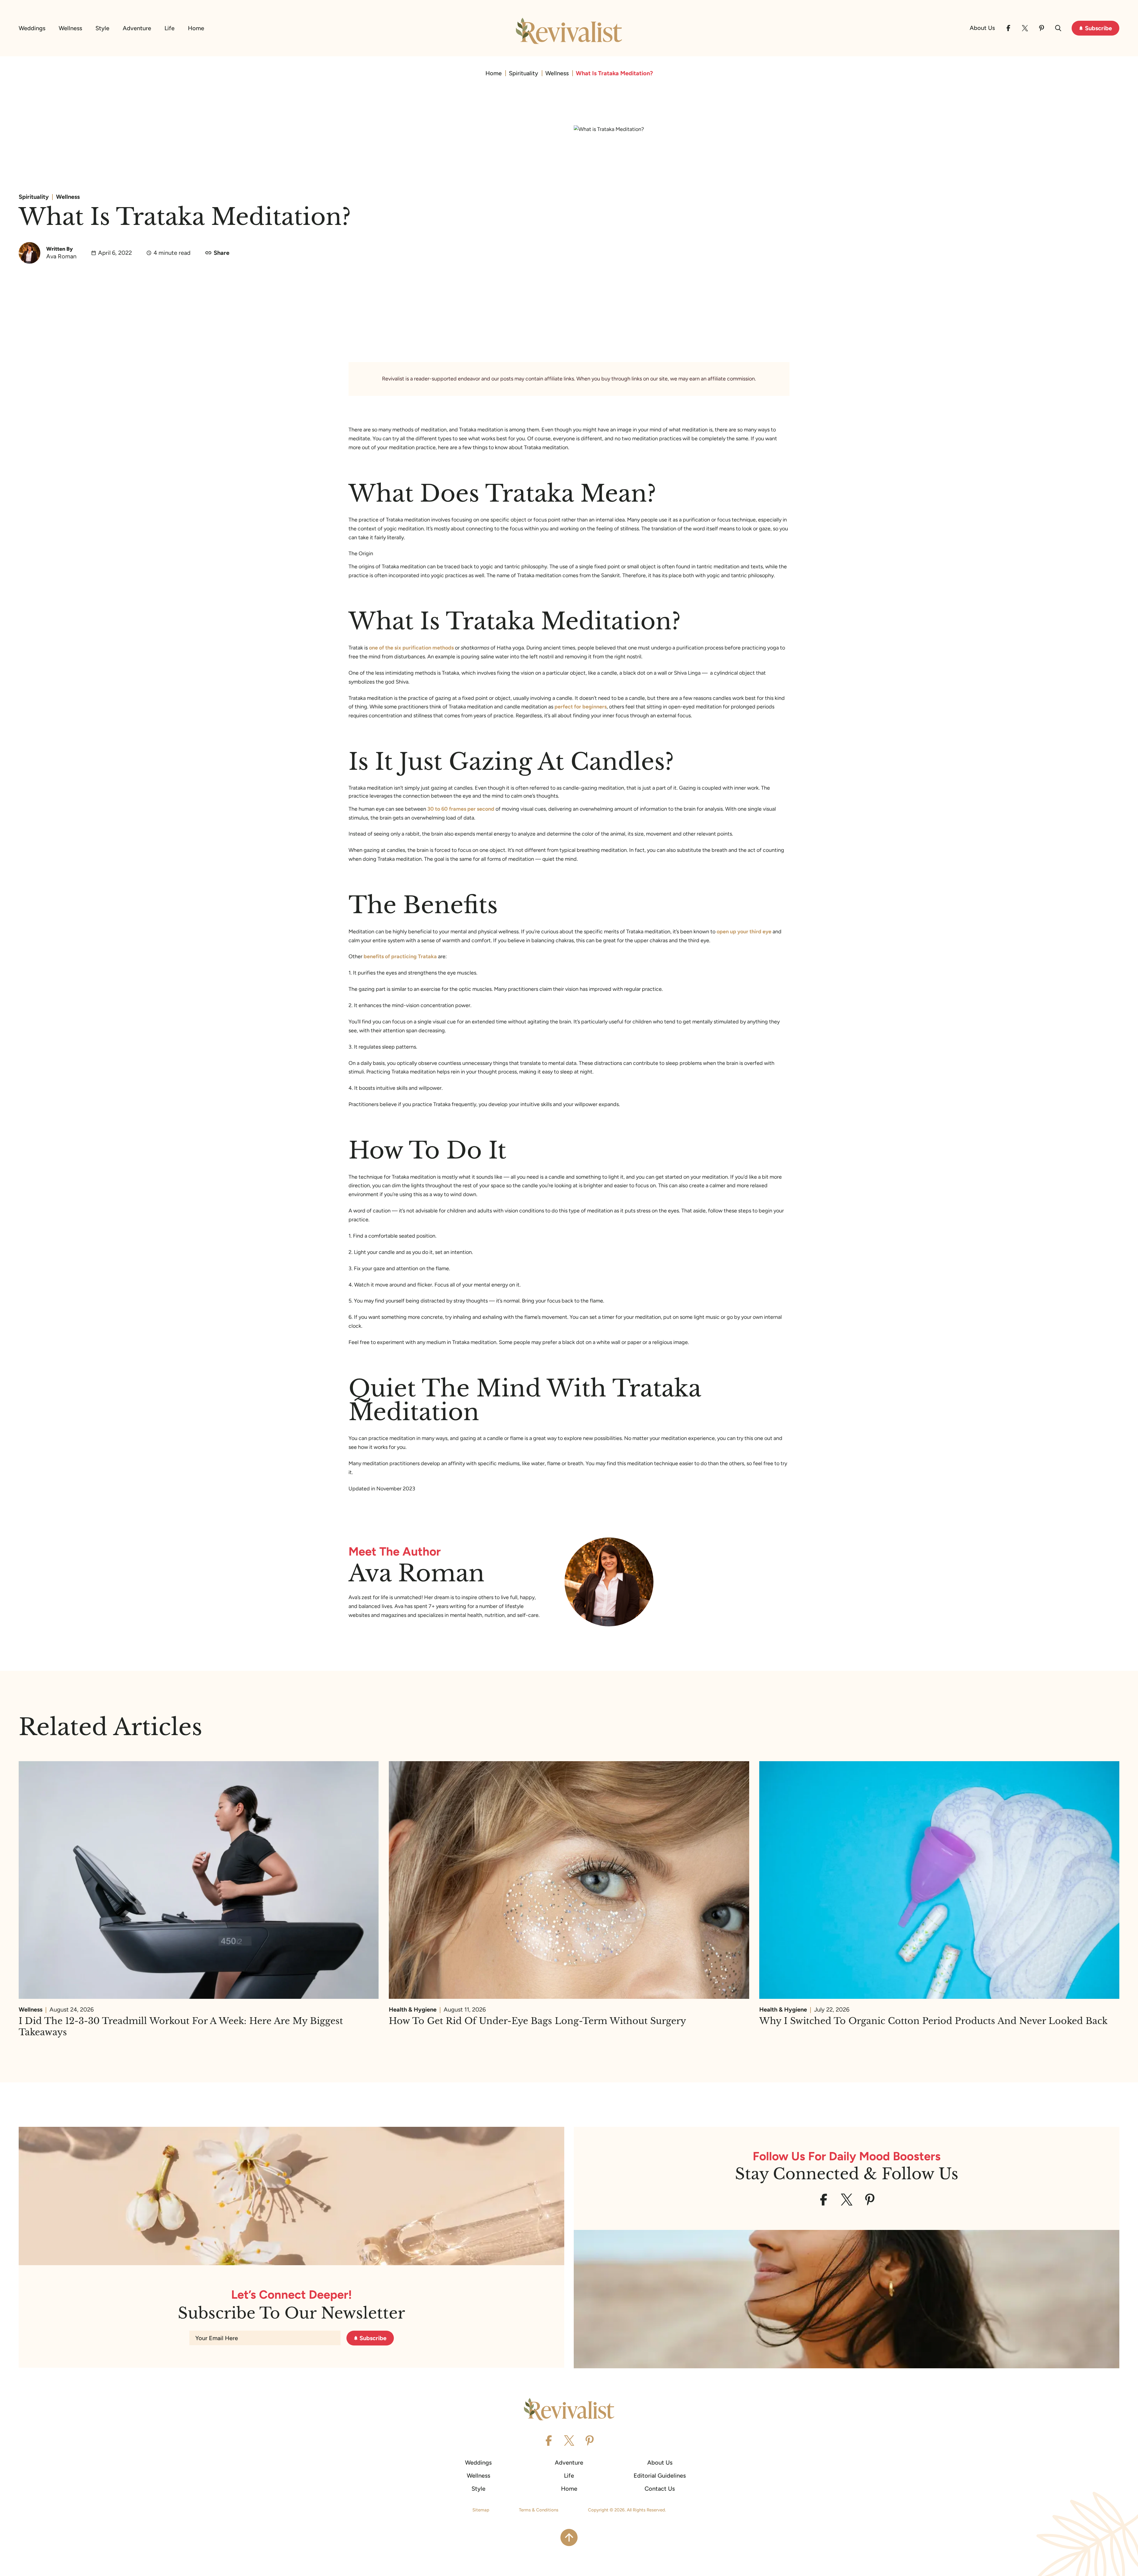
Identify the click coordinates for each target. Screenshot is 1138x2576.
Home (196, 28)
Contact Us (660, 2489)
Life (170, 28)
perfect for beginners (581, 707)
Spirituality (524, 73)
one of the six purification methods (411, 648)
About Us (982, 28)
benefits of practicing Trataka (400, 956)
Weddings (32, 28)
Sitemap (481, 2510)
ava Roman (417, 1573)
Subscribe (1098, 28)
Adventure (137, 28)
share (222, 253)
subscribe (373, 2338)
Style (102, 28)
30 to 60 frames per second (461, 809)
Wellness (70, 28)
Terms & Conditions (539, 2510)
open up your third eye (744, 932)
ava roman (61, 256)
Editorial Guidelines (660, 2476)
